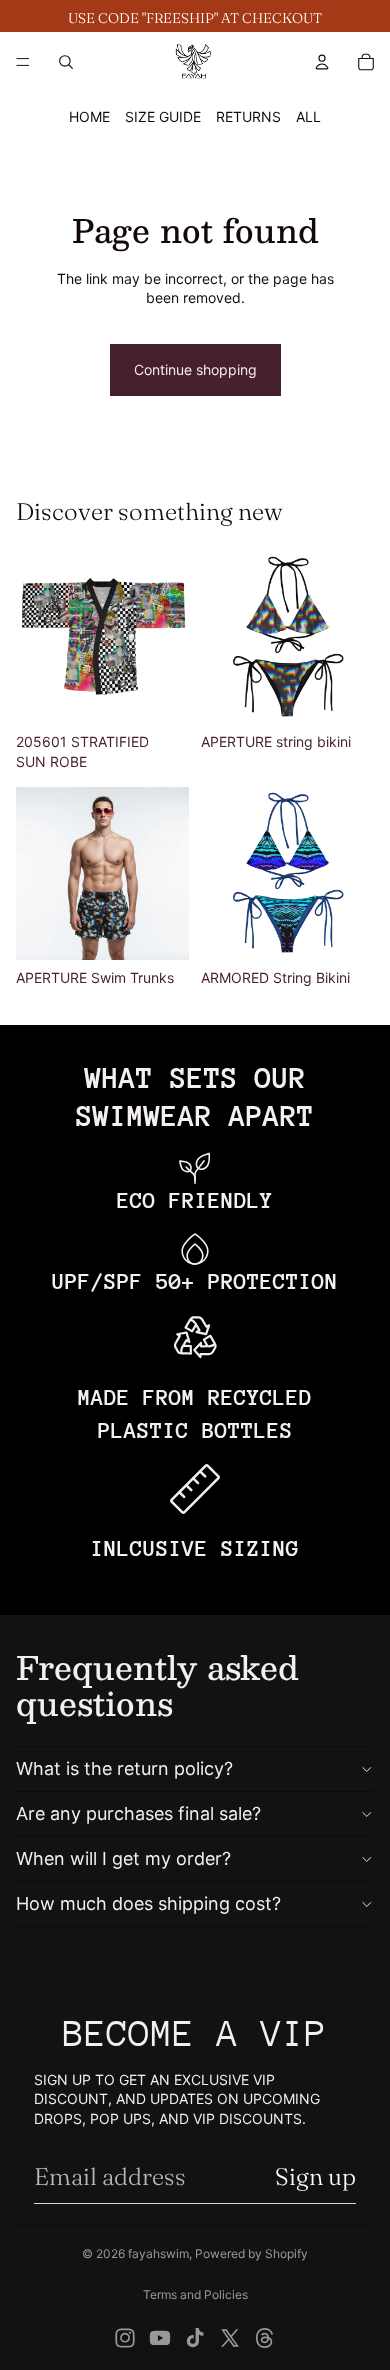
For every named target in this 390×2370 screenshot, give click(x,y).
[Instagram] (125, 2338)
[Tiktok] (195, 2338)
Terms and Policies (195, 2294)
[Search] (66, 62)
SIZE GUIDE (163, 116)
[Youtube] (160, 2338)
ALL (308, 116)
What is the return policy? (124, 1768)
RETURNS (248, 116)
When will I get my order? (123, 1858)
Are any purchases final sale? (138, 1813)
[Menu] (23, 62)
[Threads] (265, 2338)
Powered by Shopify (251, 2253)
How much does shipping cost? (148, 1903)
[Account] (322, 62)
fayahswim (158, 2253)
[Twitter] (230, 2338)
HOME (89, 116)
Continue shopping (195, 369)
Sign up (315, 2176)
